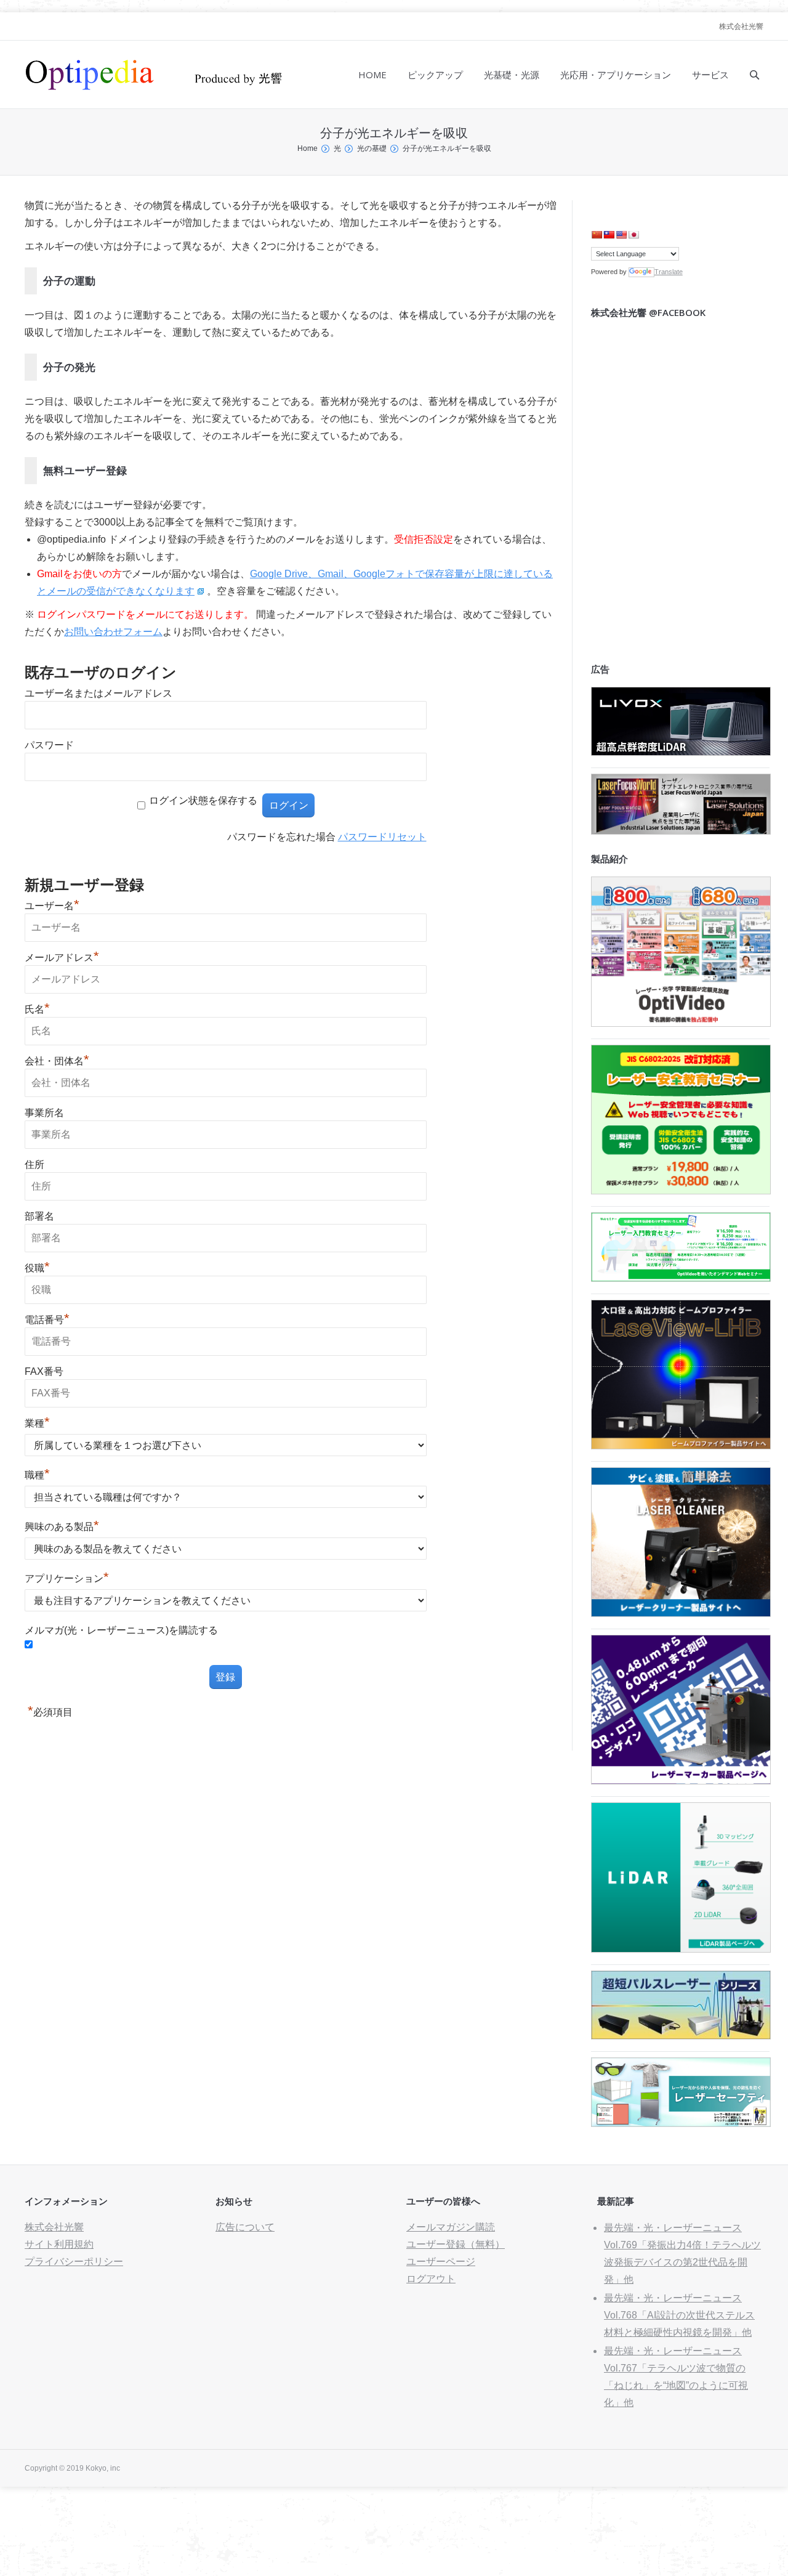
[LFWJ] (681, 831)
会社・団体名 (57, 1061)
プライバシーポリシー (74, 2262)
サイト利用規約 (59, 2244)
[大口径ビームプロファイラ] (681, 1446)
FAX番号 (44, 1371)
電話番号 (47, 1320)
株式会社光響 (741, 26)
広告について (245, 2227)
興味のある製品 (62, 1527)
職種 (37, 1475)
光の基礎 (372, 148)
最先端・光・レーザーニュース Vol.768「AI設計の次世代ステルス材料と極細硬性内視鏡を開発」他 (679, 2315)
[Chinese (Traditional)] (609, 235)
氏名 (37, 1009)
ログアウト (431, 2279)
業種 (37, 1423)
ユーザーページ (441, 2262)
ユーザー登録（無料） (456, 2244)
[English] (621, 235)
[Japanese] (633, 235)
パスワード (49, 745)
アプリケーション (67, 1578)
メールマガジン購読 (451, 2227)
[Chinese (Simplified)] (597, 235)
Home (308, 148)
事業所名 (44, 1113)
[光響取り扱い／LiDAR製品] (681, 1949)
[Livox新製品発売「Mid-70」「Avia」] (681, 752)
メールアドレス (62, 958)
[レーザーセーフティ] (681, 2124)
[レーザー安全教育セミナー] (681, 1191)
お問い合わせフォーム (113, 632)
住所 (34, 1164)
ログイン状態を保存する (203, 800)
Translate (669, 272)
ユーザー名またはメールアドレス (98, 693)
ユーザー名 (52, 906)
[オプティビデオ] (681, 1023)
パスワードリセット (382, 837)
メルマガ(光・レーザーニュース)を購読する (121, 1630)
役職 (37, 1268)
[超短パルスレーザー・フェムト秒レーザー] (681, 2036)
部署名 (39, 1216)
